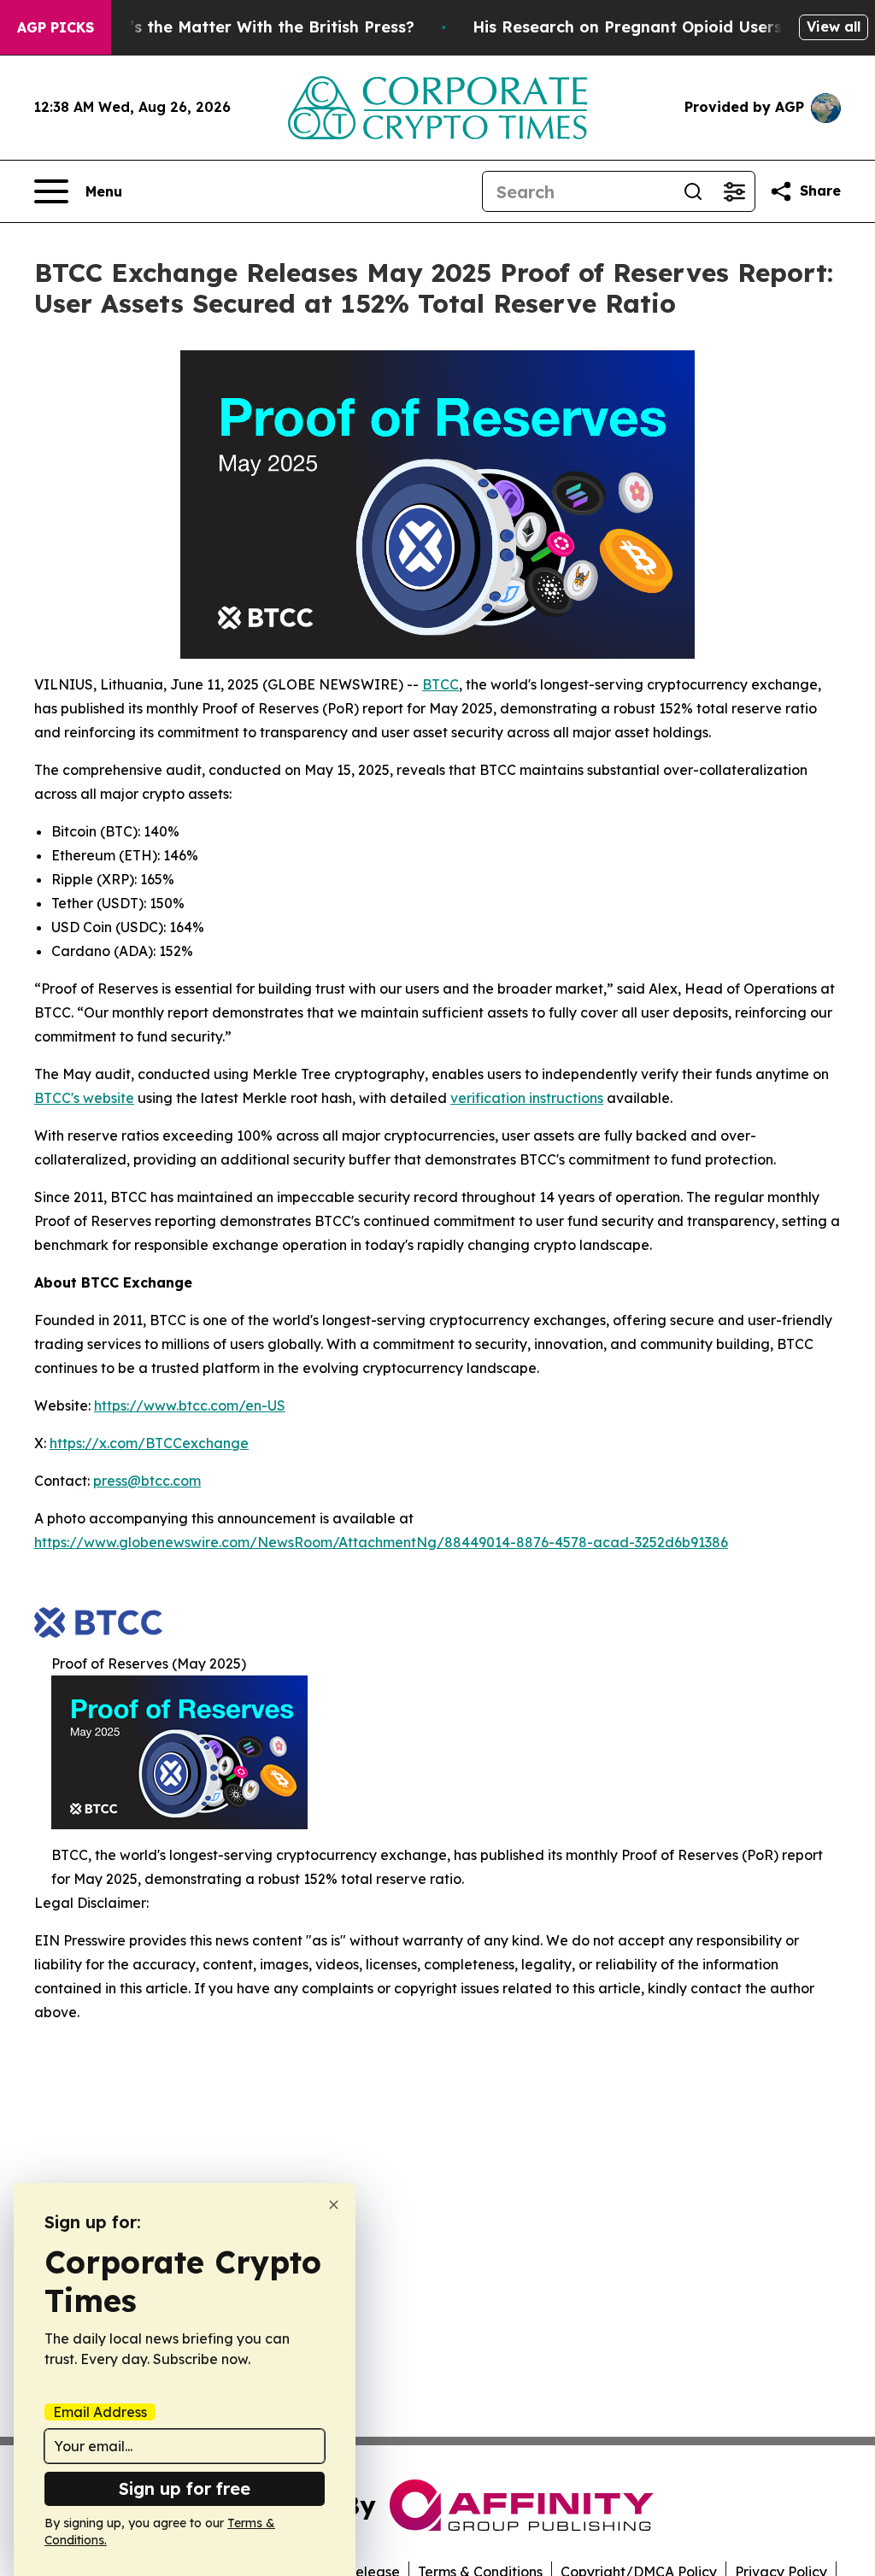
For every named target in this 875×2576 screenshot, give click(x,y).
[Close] (334, 2205)
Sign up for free (185, 2488)
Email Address (100, 2412)
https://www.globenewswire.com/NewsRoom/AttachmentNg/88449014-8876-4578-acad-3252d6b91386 (381, 1542)
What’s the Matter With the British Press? (251, 27)
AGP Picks (56, 27)
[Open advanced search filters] (734, 191)
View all (834, 26)
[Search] (693, 191)
